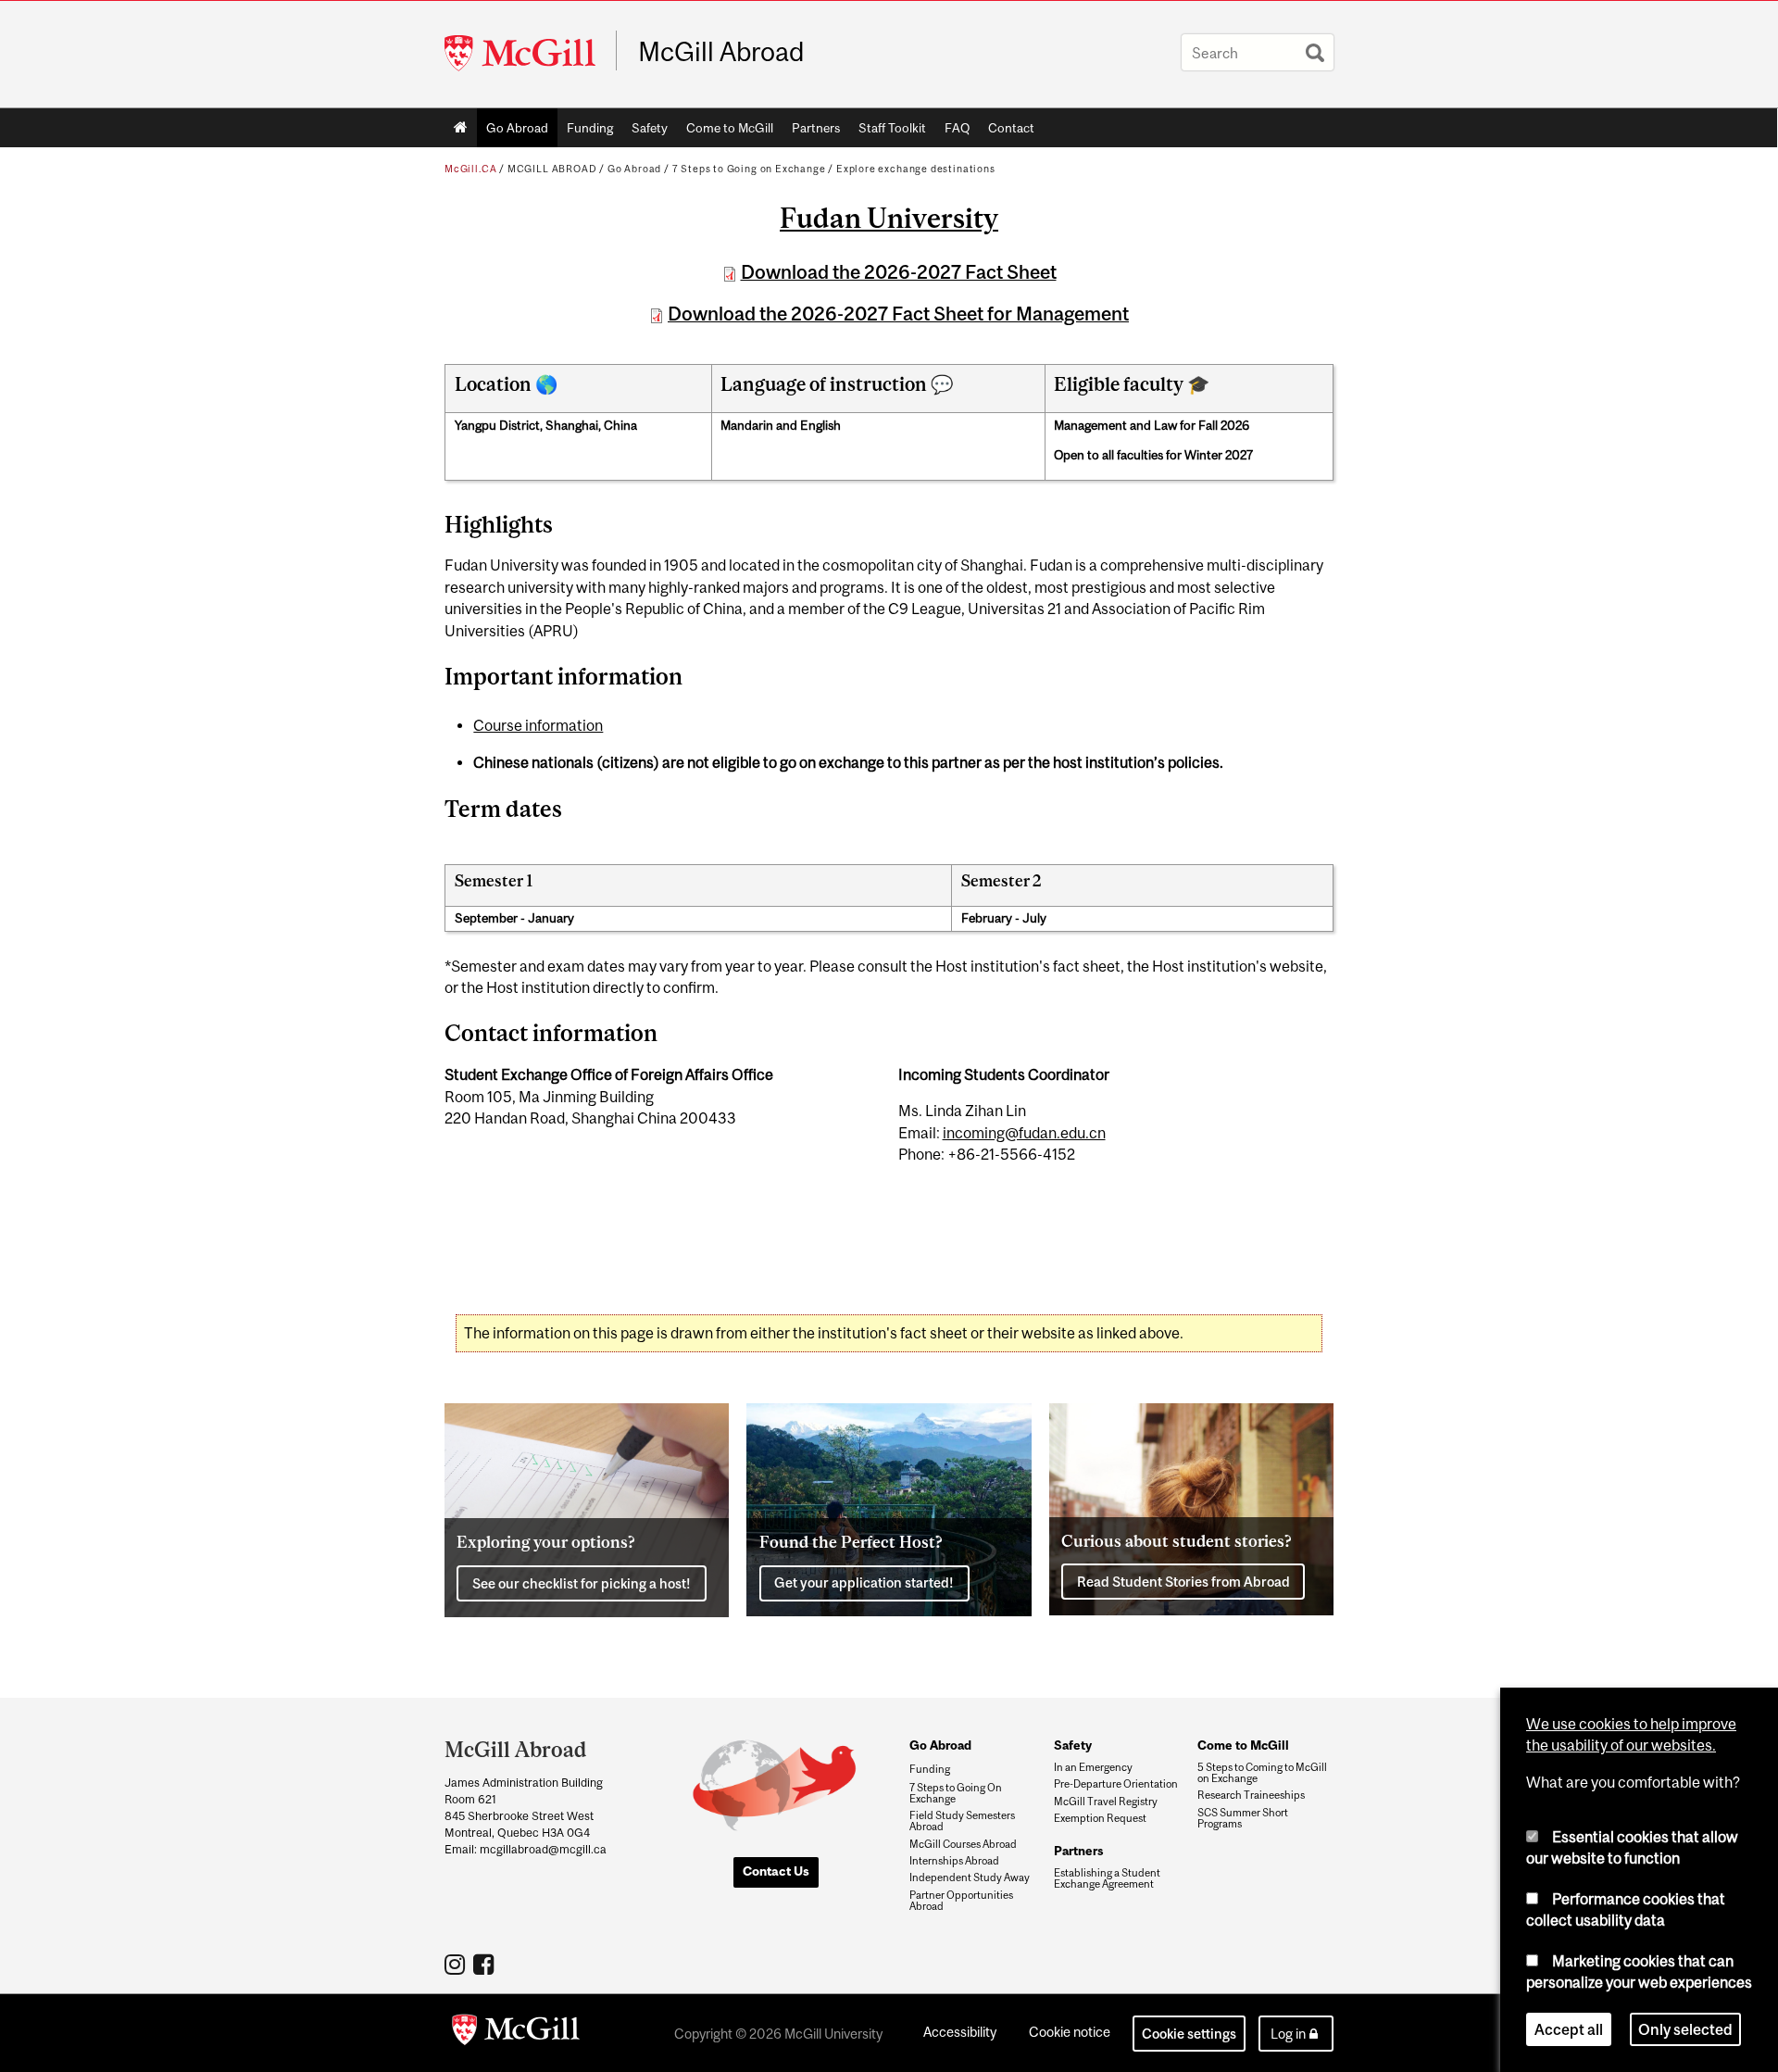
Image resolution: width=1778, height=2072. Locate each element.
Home (461, 128)
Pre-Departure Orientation (1116, 1784)
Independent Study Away (970, 1877)
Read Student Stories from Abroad (1183, 1582)
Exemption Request (1100, 1818)
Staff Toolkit (892, 128)
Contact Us (776, 1871)
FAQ (957, 128)
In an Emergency (1093, 1767)
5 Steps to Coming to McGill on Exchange (1262, 1773)
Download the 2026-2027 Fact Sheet (899, 272)
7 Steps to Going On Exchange (956, 1793)
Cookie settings (1189, 2034)
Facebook (486, 1964)
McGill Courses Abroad (963, 1844)
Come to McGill (730, 128)
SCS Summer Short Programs (1243, 1818)
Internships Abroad (954, 1861)
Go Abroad (517, 128)
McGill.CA (470, 169)
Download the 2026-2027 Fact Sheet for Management (898, 314)
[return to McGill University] (516, 2033)
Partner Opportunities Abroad (961, 1901)
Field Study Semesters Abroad (962, 1821)
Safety (650, 128)
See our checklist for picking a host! (582, 1583)
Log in (1288, 2034)
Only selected (1685, 2029)
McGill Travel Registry (1106, 1802)
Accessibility (960, 2032)
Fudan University (889, 218)
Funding (590, 128)
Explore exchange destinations (916, 169)
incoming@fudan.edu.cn (1024, 1133)
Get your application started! (864, 1582)
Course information (538, 725)
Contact (1011, 128)
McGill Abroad (721, 52)
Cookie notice (1070, 2032)
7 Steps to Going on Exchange (749, 169)
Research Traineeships (1251, 1795)
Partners (816, 128)
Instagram (457, 1964)
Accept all (1569, 2029)
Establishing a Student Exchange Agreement (1107, 1878)
